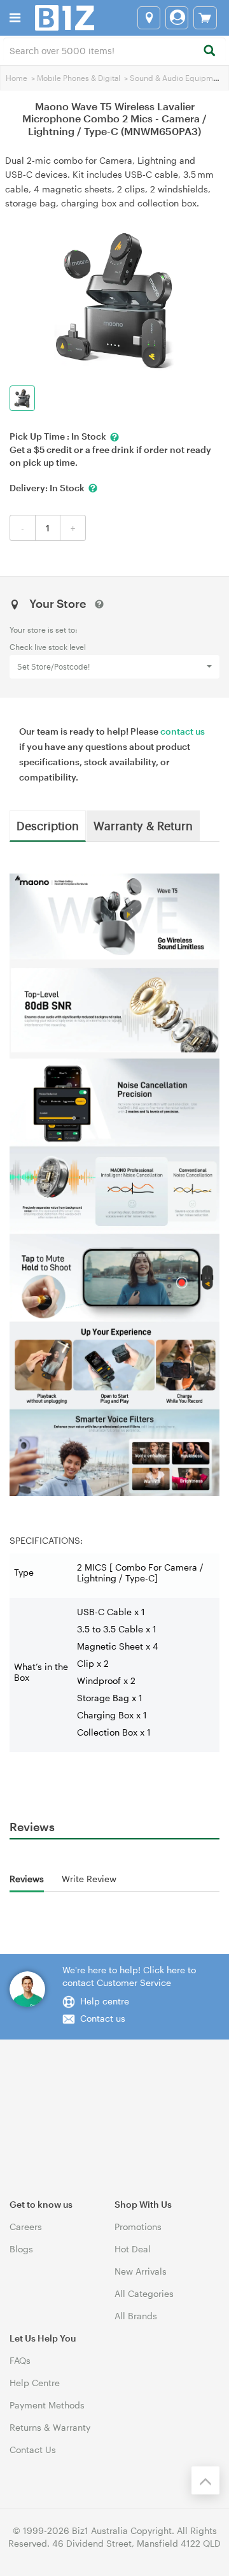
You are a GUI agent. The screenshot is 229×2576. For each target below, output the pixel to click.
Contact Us (33, 2450)
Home (17, 78)
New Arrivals (141, 2271)
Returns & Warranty (50, 2427)
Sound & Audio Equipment (177, 78)
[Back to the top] (205, 2480)
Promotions (138, 2227)
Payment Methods (47, 2405)
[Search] (209, 51)
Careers (26, 2227)
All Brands (136, 2316)
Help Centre (35, 2383)
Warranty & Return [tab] (143, 825)
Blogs (21, 2249)
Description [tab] (48, 825)
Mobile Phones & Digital (79, 78)
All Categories (144, 2293)
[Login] (177, 18)
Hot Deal (133, 2249)
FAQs (20, 2360)
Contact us (103, 2018)
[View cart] (205, 18)
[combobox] (114, 50)
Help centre (105, 2001)
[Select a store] (149, 18)
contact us (183, 731)
